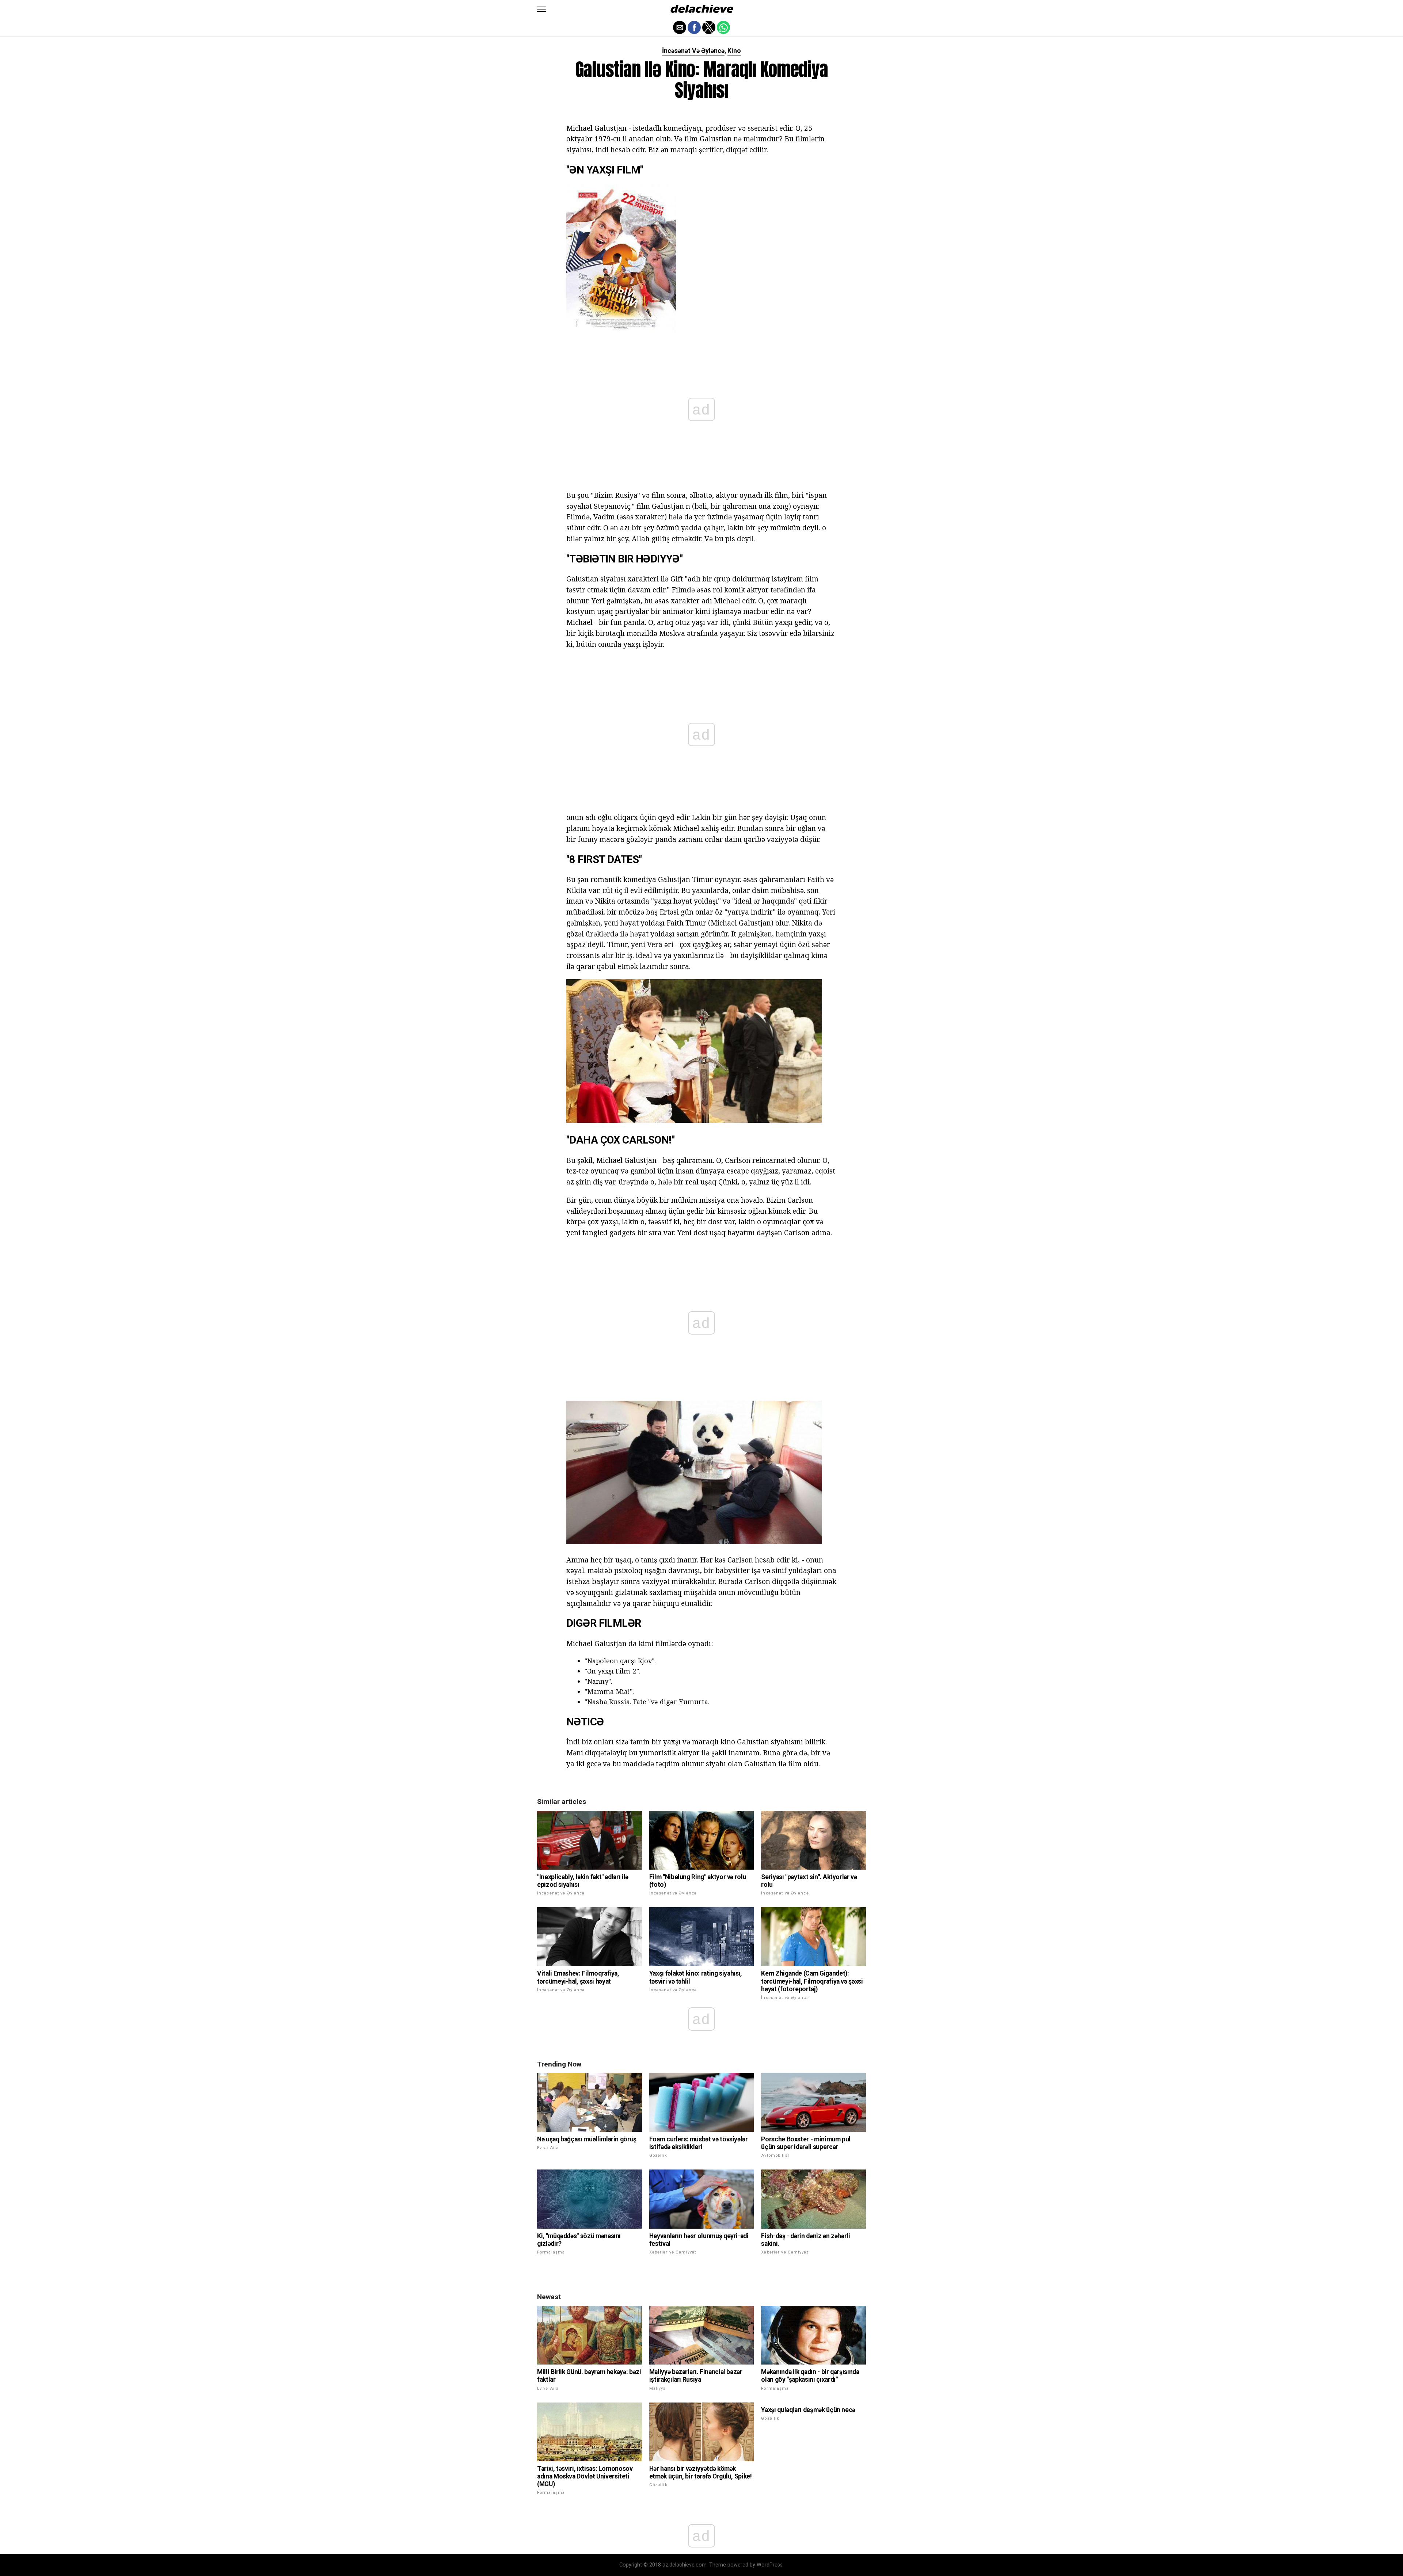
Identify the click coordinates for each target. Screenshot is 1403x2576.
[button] (541, 9)
